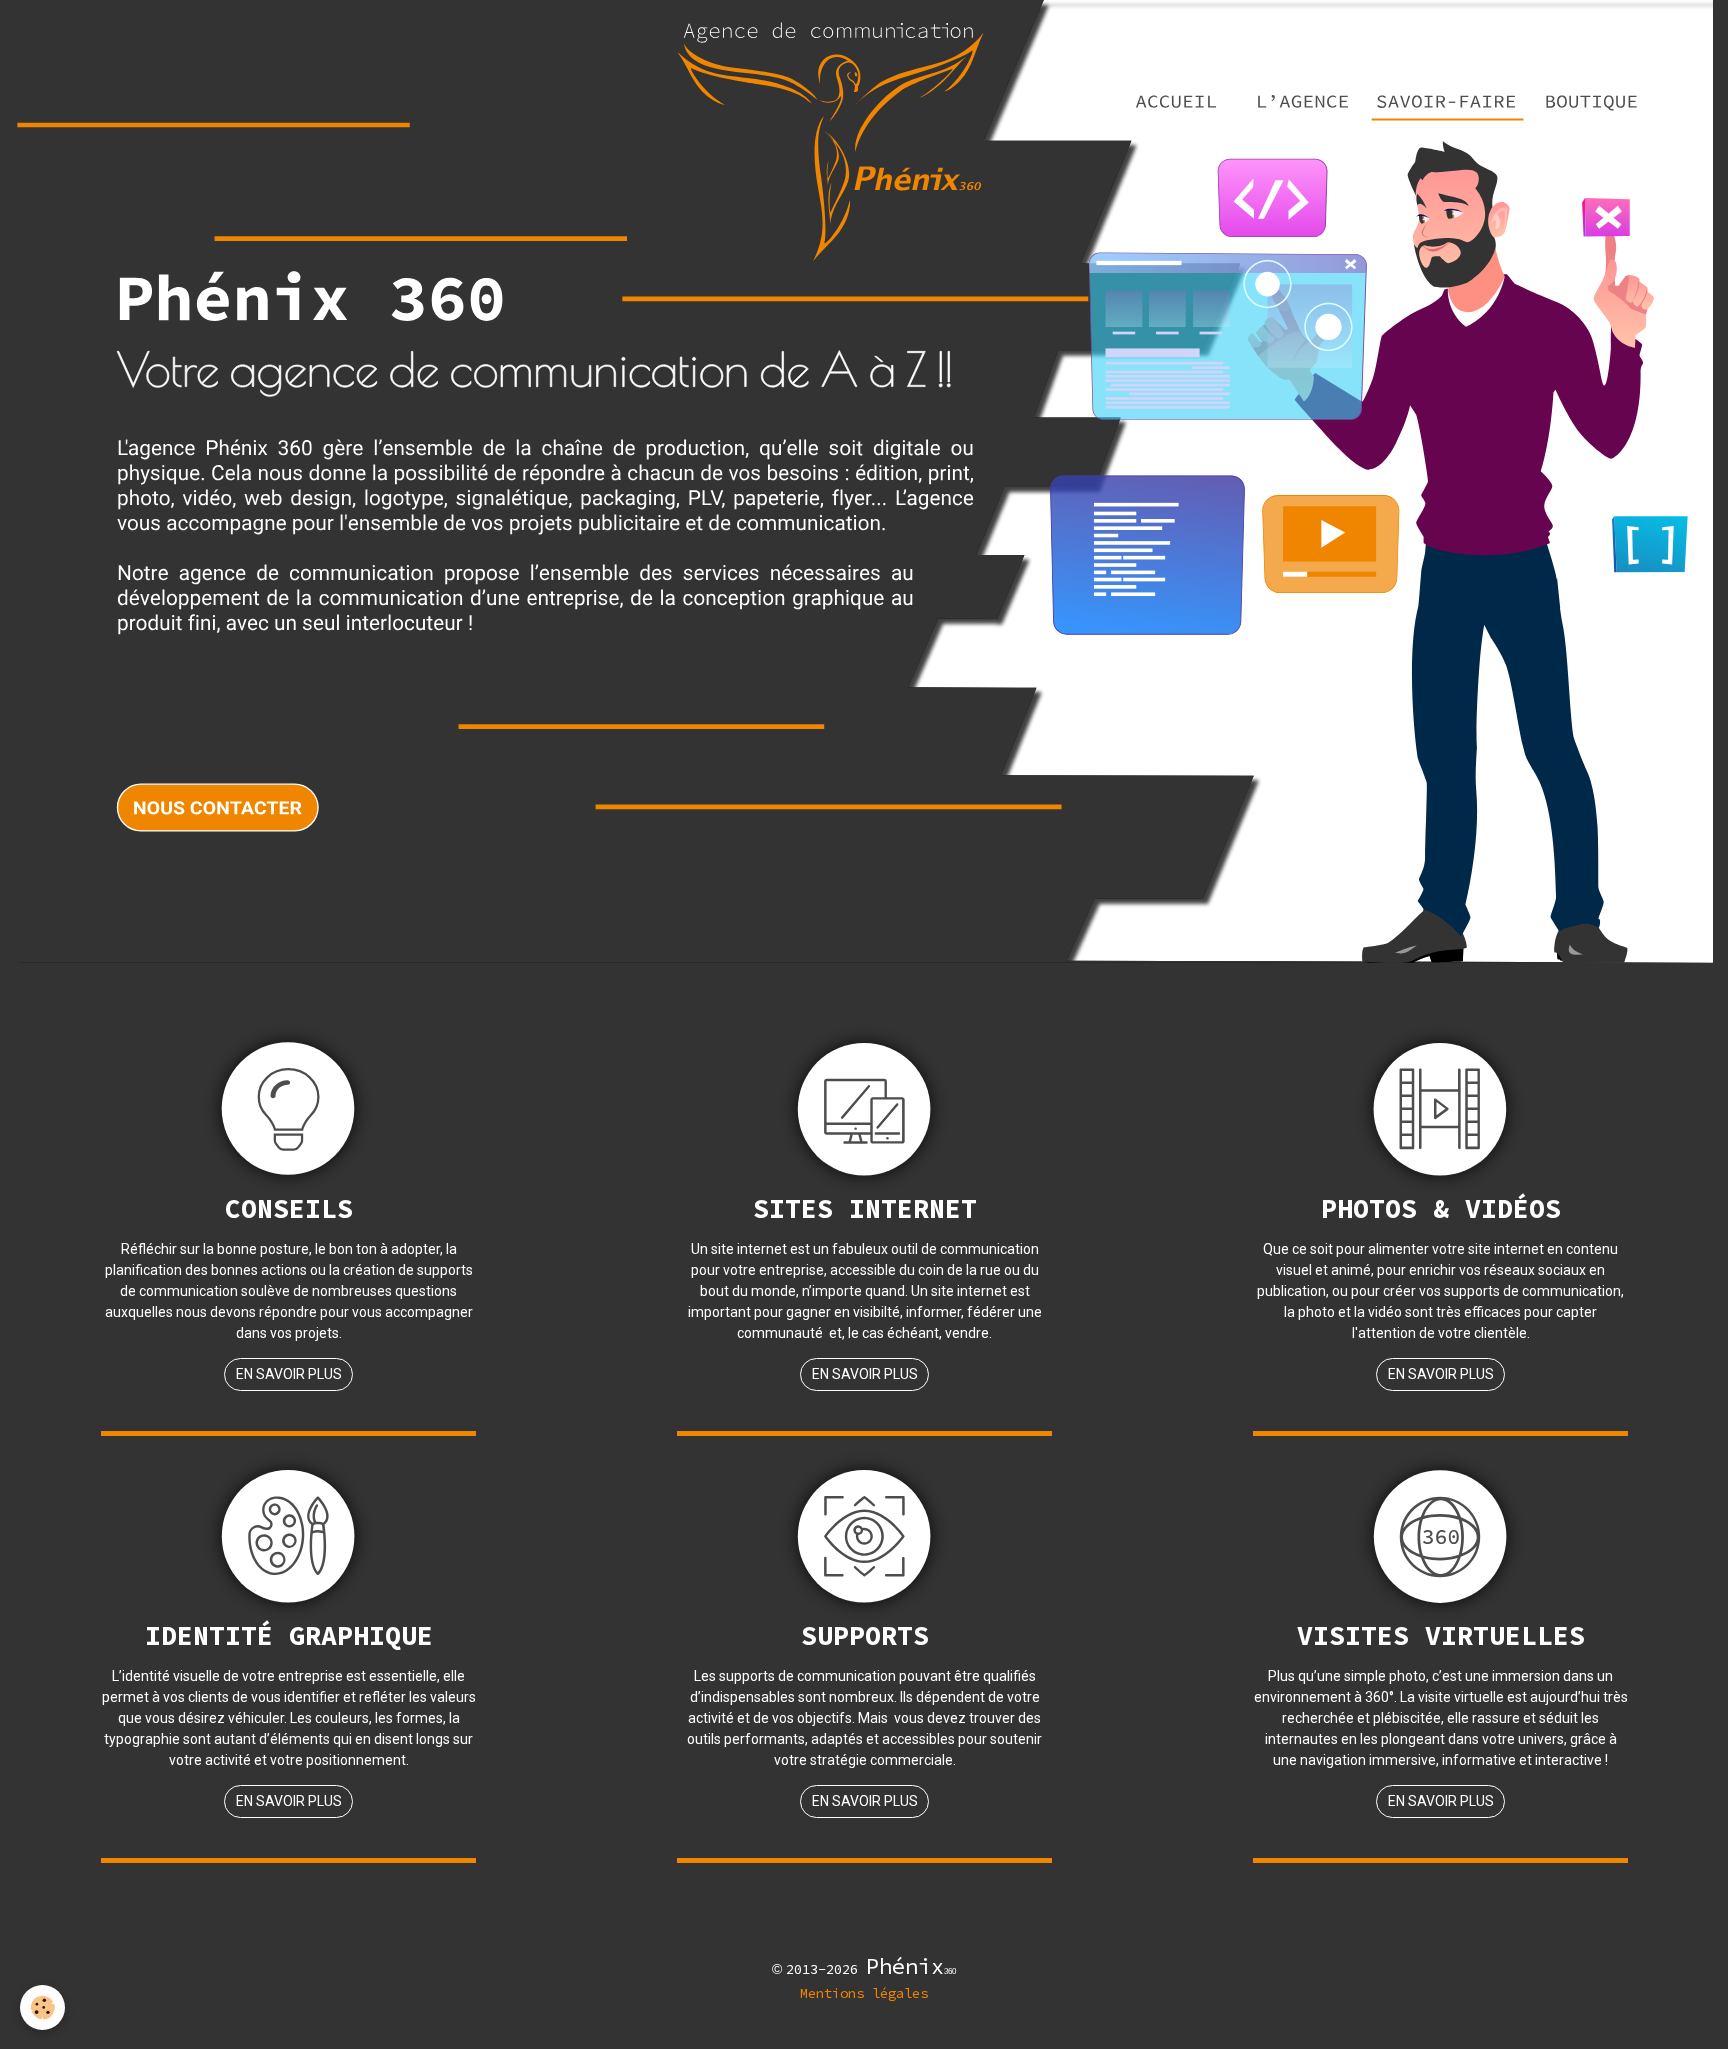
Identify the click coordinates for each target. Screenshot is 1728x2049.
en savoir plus (288, 1374)
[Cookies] (42, 2007)
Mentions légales (864, 1993)
